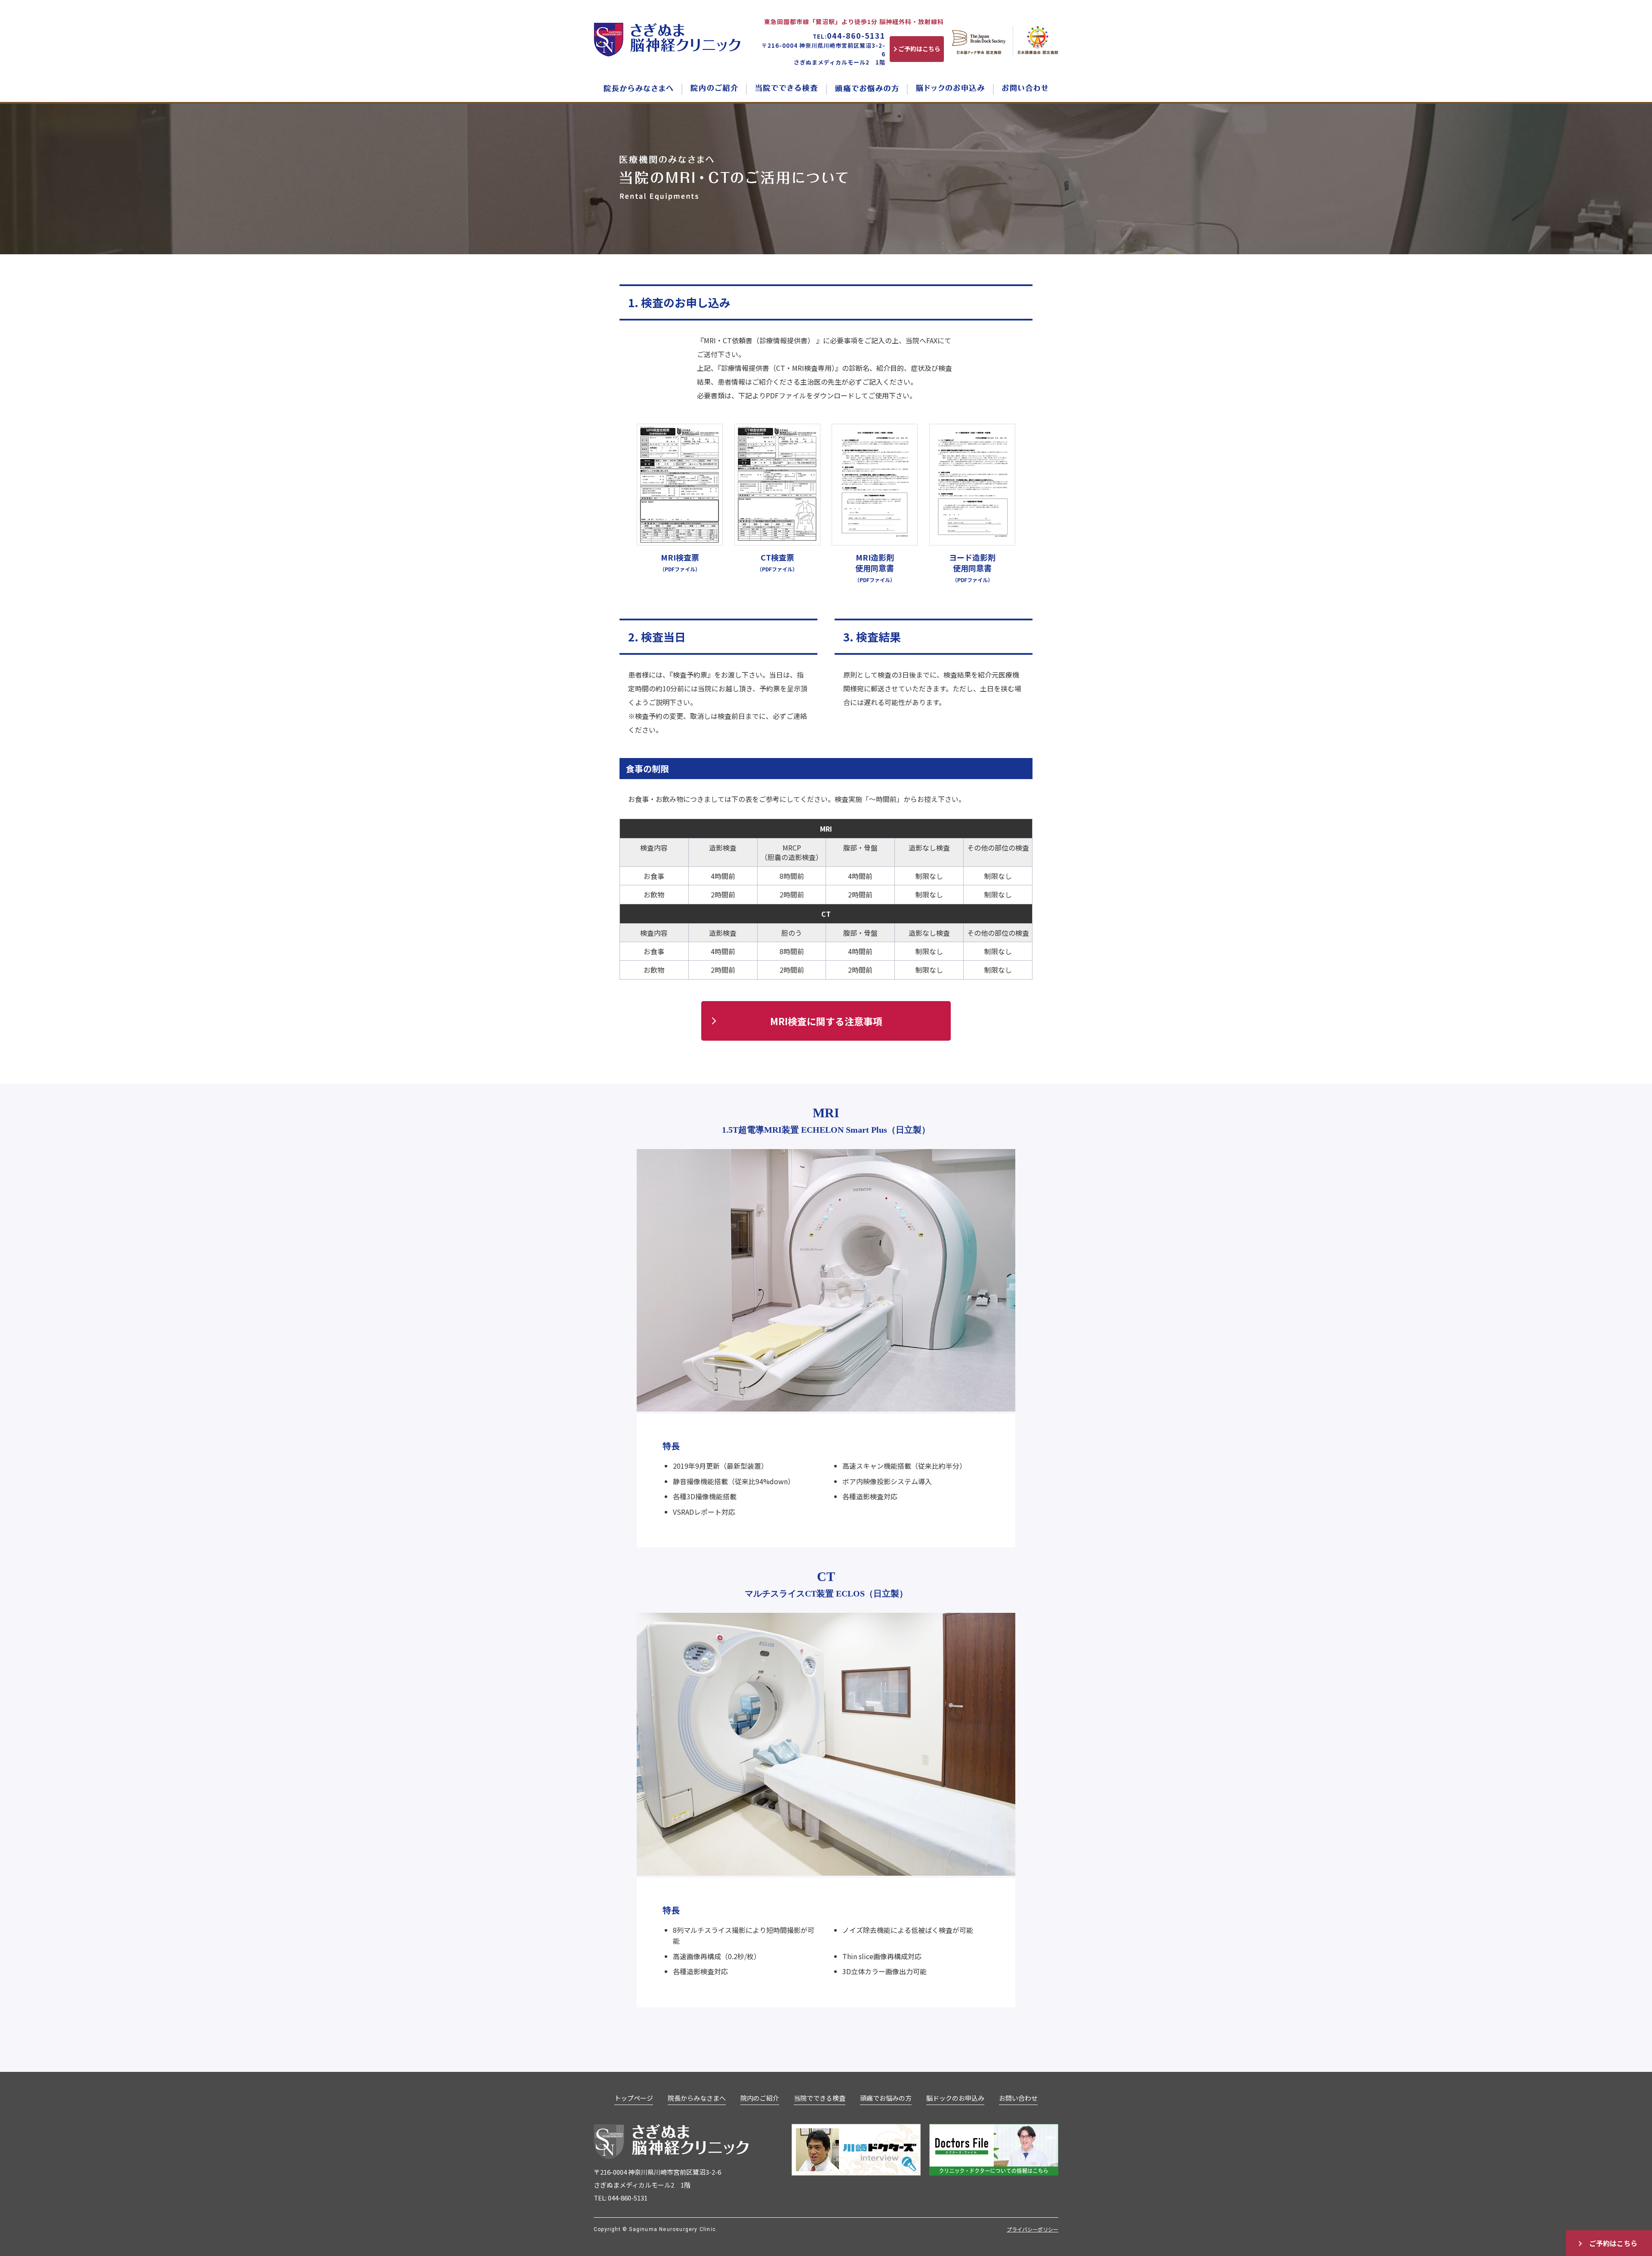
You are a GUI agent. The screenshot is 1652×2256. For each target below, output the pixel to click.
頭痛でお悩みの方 (886, 2098)
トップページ (634, 2098)
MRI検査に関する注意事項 (826, 1021)
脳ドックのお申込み (955, 2098)
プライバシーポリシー (1032, 2229)
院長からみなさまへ (697, 2098)
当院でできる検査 (820, 2098)
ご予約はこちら (1613, 2243)
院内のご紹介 (760, 2098)
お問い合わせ (1018, 2098)
